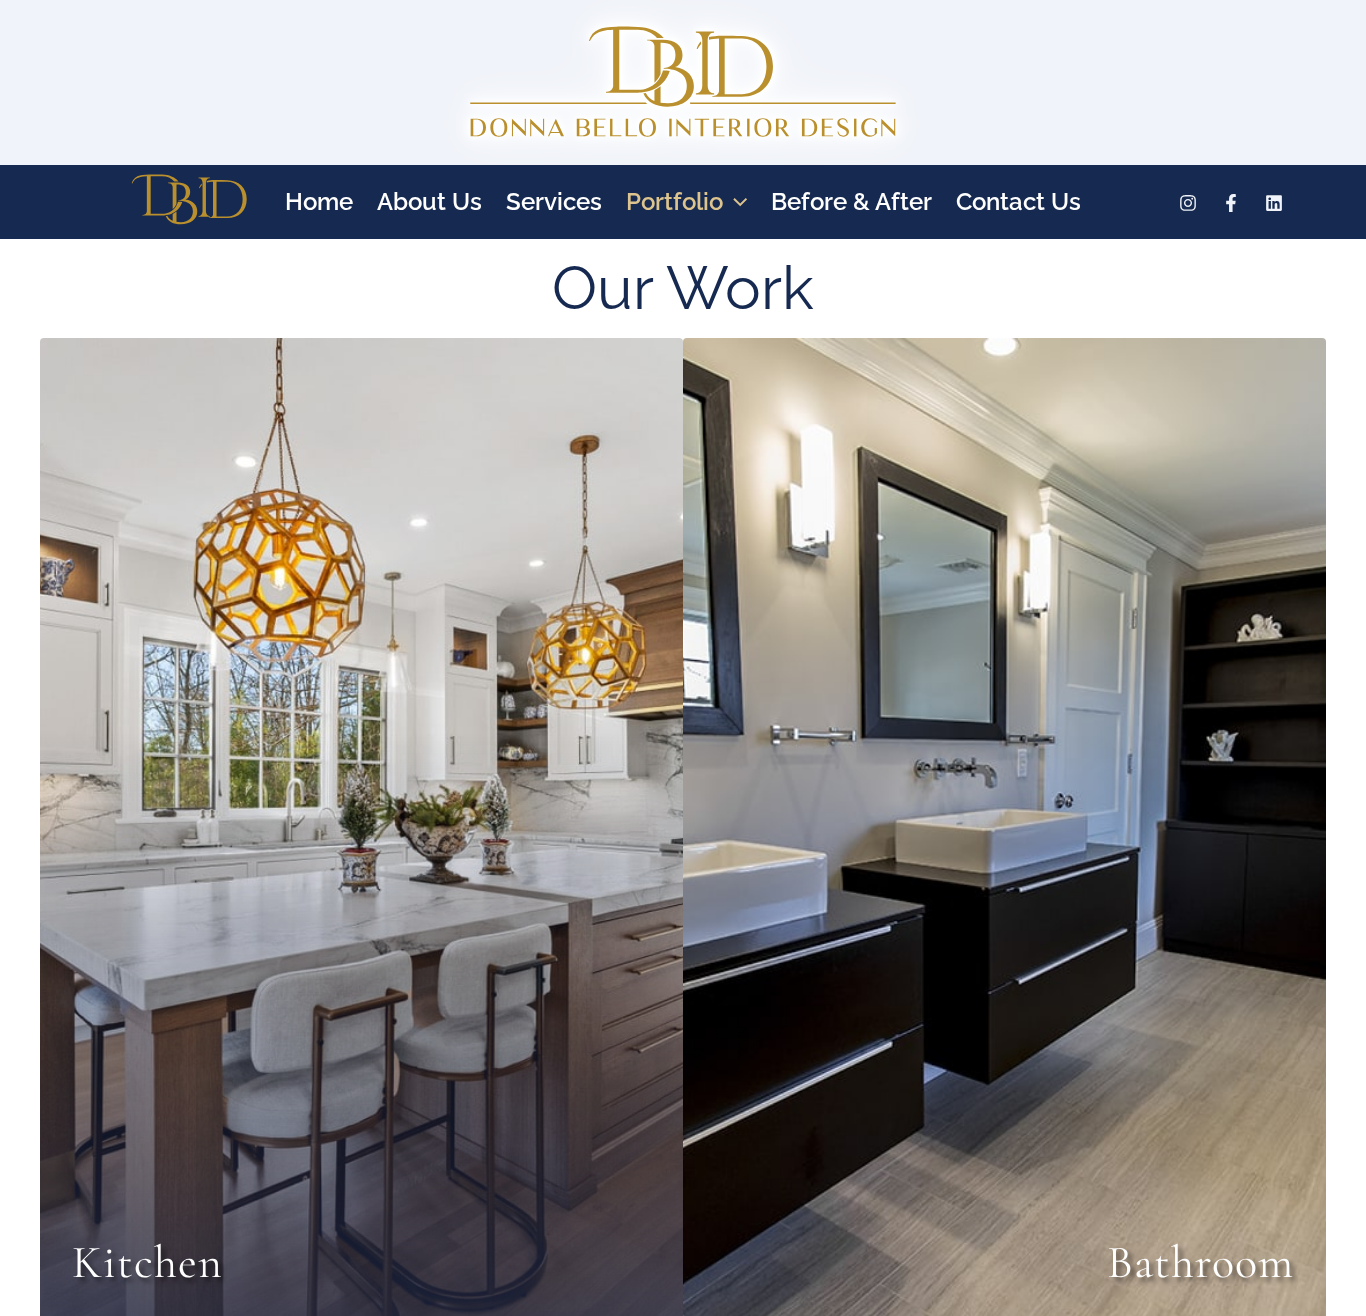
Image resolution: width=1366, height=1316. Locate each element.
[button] (735, 202)
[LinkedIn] (1274, 203)
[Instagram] (1188, 203)
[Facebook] (1231, 203)
